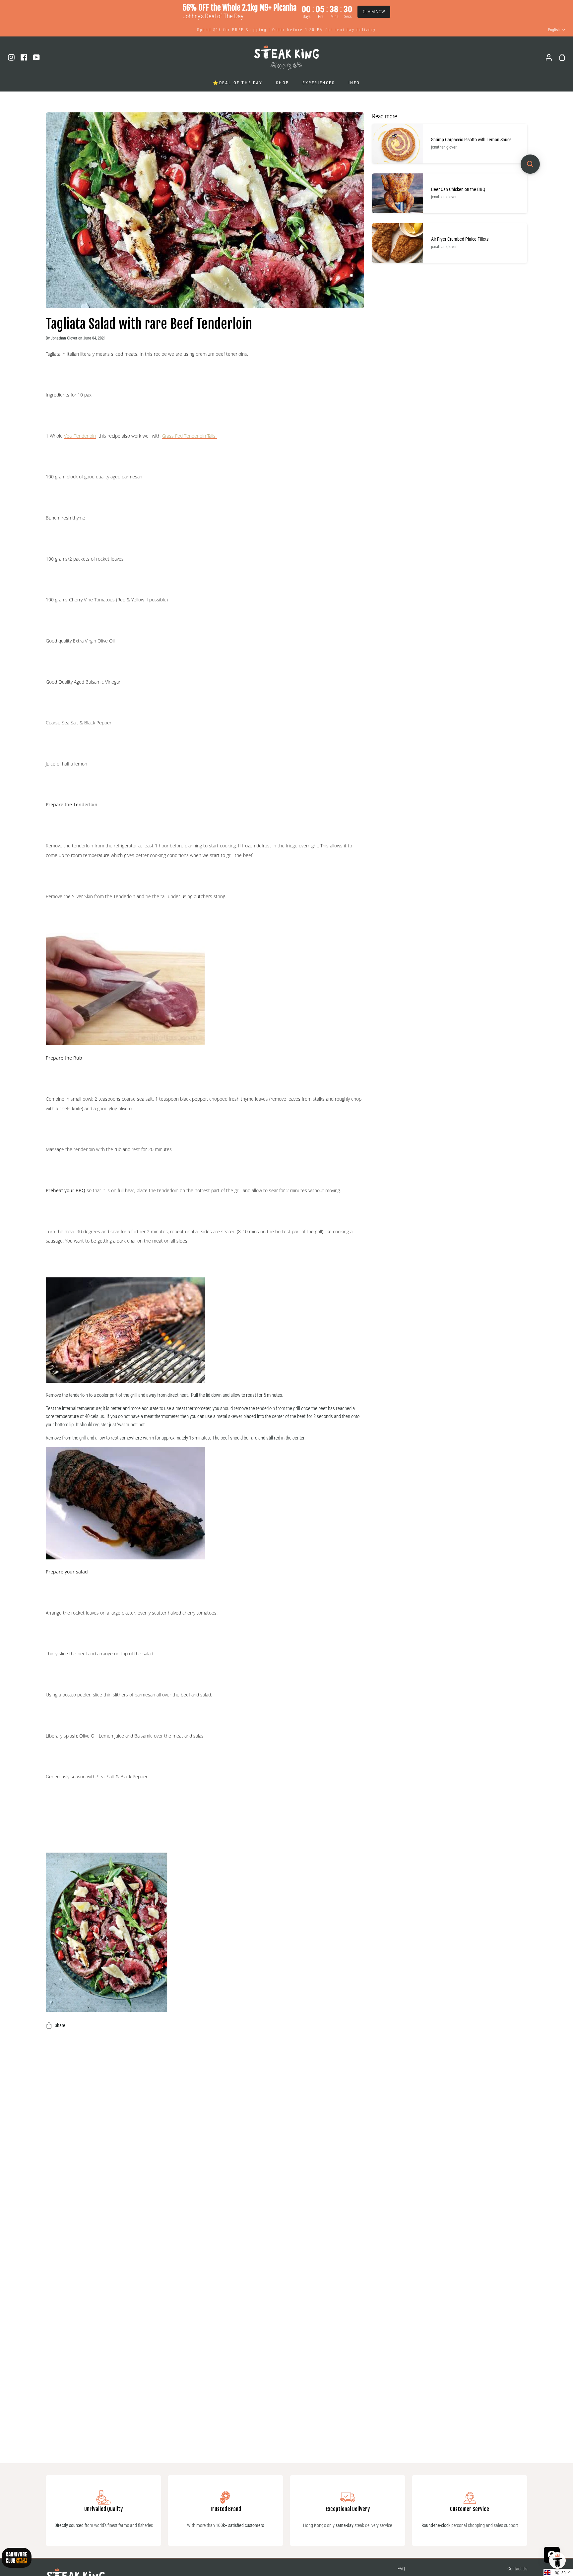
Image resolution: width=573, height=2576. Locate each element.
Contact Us (517, 2569)
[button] (558, 2572)
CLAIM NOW (374, 12)
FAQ (401, 2569)
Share (60, 2025)
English (554, 30)
